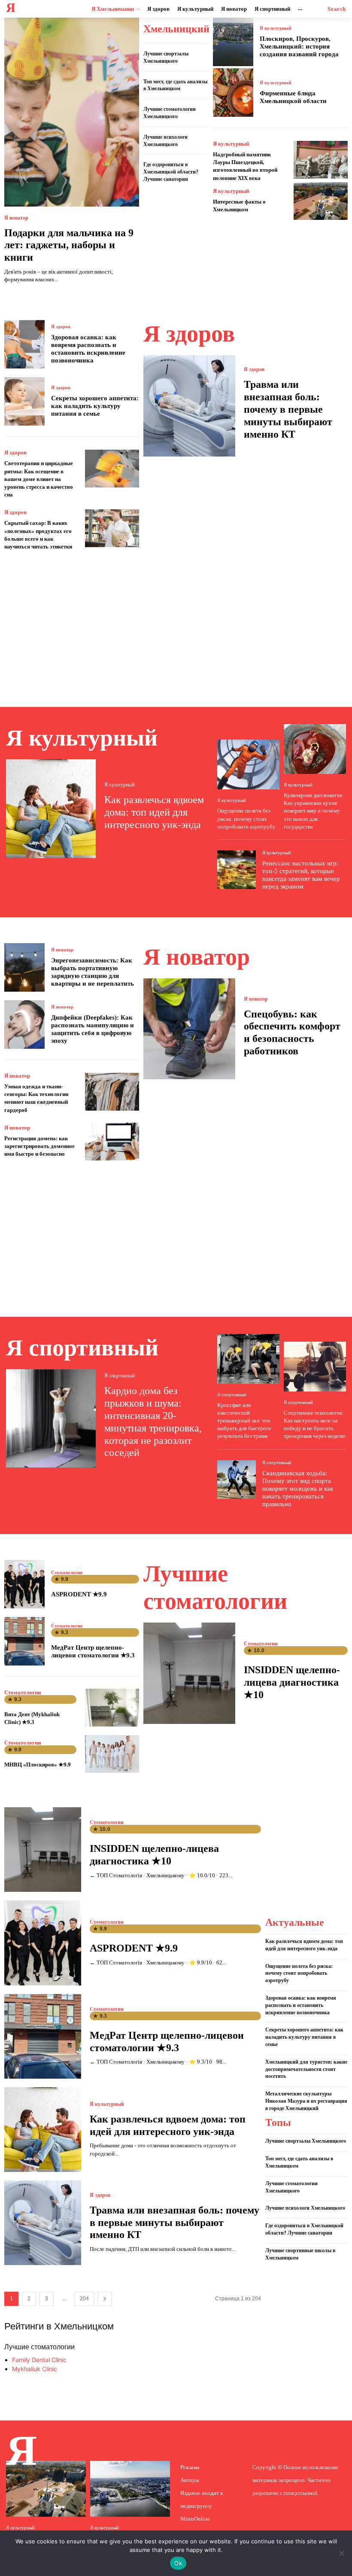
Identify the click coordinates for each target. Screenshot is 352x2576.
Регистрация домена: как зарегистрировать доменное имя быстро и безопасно (39, 1146)
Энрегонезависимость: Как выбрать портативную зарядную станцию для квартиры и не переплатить (93, 972)
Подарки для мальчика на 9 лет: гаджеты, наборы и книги (69, 245)
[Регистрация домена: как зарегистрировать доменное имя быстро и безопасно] (112, 1142)
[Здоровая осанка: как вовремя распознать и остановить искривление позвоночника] (24, 344)
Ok (178, 2563)
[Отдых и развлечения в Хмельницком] (130, 2489)
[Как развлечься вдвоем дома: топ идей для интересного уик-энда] (51, 809)
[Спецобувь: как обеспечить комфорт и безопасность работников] (189, 1029)
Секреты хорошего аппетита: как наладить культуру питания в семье (95, 406)
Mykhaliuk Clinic (35, 2369)
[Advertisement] (176, 619)
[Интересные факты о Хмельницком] (321, 201)
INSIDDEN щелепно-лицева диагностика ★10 (292, 1682)
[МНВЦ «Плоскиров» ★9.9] (112, 1754)
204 (84, 2299)
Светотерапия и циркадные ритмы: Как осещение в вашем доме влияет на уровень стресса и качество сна (39, 479)
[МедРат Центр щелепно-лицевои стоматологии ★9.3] (24, 1641)
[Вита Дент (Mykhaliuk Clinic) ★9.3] (112, 1708)
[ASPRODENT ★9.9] (24, 1584)
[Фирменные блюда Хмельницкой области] (233, 93)
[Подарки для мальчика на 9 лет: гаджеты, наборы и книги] (72, 112)
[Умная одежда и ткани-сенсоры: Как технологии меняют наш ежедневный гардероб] (112, 1092)
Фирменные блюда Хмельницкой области (293, 97)
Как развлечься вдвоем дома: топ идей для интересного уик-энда (154, 812)
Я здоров (61, 327)
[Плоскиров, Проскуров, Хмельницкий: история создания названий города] (233, 42)
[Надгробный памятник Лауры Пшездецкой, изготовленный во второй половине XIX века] (321, 160)
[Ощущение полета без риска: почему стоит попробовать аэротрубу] (248, 764)
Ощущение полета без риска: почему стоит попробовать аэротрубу (246, 818)
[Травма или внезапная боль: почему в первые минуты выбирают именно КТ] (189, 406)
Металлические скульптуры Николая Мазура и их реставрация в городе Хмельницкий (306, 2101)
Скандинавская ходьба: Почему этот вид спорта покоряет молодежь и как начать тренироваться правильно (298, 1489)
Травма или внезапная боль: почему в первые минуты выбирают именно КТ (288, 409)
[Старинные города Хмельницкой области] (46, 2489)
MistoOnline (195, 2519)
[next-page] (105, 2299)
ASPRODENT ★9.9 (79, 1594)
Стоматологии (67, 1573)
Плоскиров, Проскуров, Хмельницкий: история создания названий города (299, 46)
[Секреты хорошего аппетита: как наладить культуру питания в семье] (24, 401)
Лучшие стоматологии (39, 2347)
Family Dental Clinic (39, 2360)
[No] (341, 2553)
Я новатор (16, 218)
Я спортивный (120, 1376)
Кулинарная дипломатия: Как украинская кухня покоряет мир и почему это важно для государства (314, 811)
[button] (337, 9)
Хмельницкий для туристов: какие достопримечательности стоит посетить (306, 2069)
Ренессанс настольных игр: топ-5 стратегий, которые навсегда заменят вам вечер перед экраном (301, 875)
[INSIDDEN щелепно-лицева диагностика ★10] (189, 1673)
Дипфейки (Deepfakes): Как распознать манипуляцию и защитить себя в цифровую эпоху (93, 1029)
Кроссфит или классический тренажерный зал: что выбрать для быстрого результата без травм (244, 1421)
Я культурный (275, 28)
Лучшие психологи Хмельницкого (305, 2208)
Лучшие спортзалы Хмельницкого (306, 2141)
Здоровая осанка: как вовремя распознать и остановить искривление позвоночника (88, 349)
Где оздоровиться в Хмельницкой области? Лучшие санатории (171, 172)
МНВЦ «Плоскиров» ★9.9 (38, 1765)
